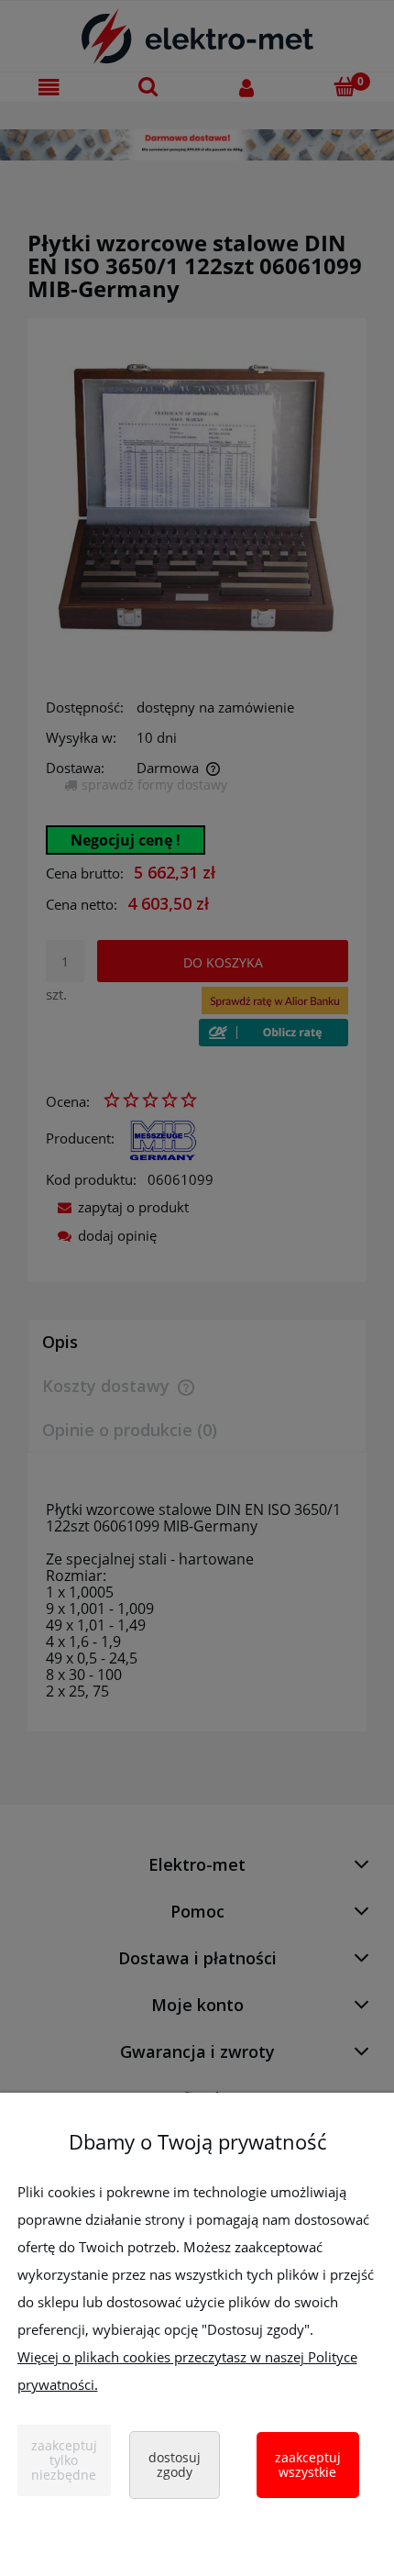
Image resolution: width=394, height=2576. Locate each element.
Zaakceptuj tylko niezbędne (64, 2460)
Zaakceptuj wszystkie (308, 2465)
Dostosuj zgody (175, 2465)
